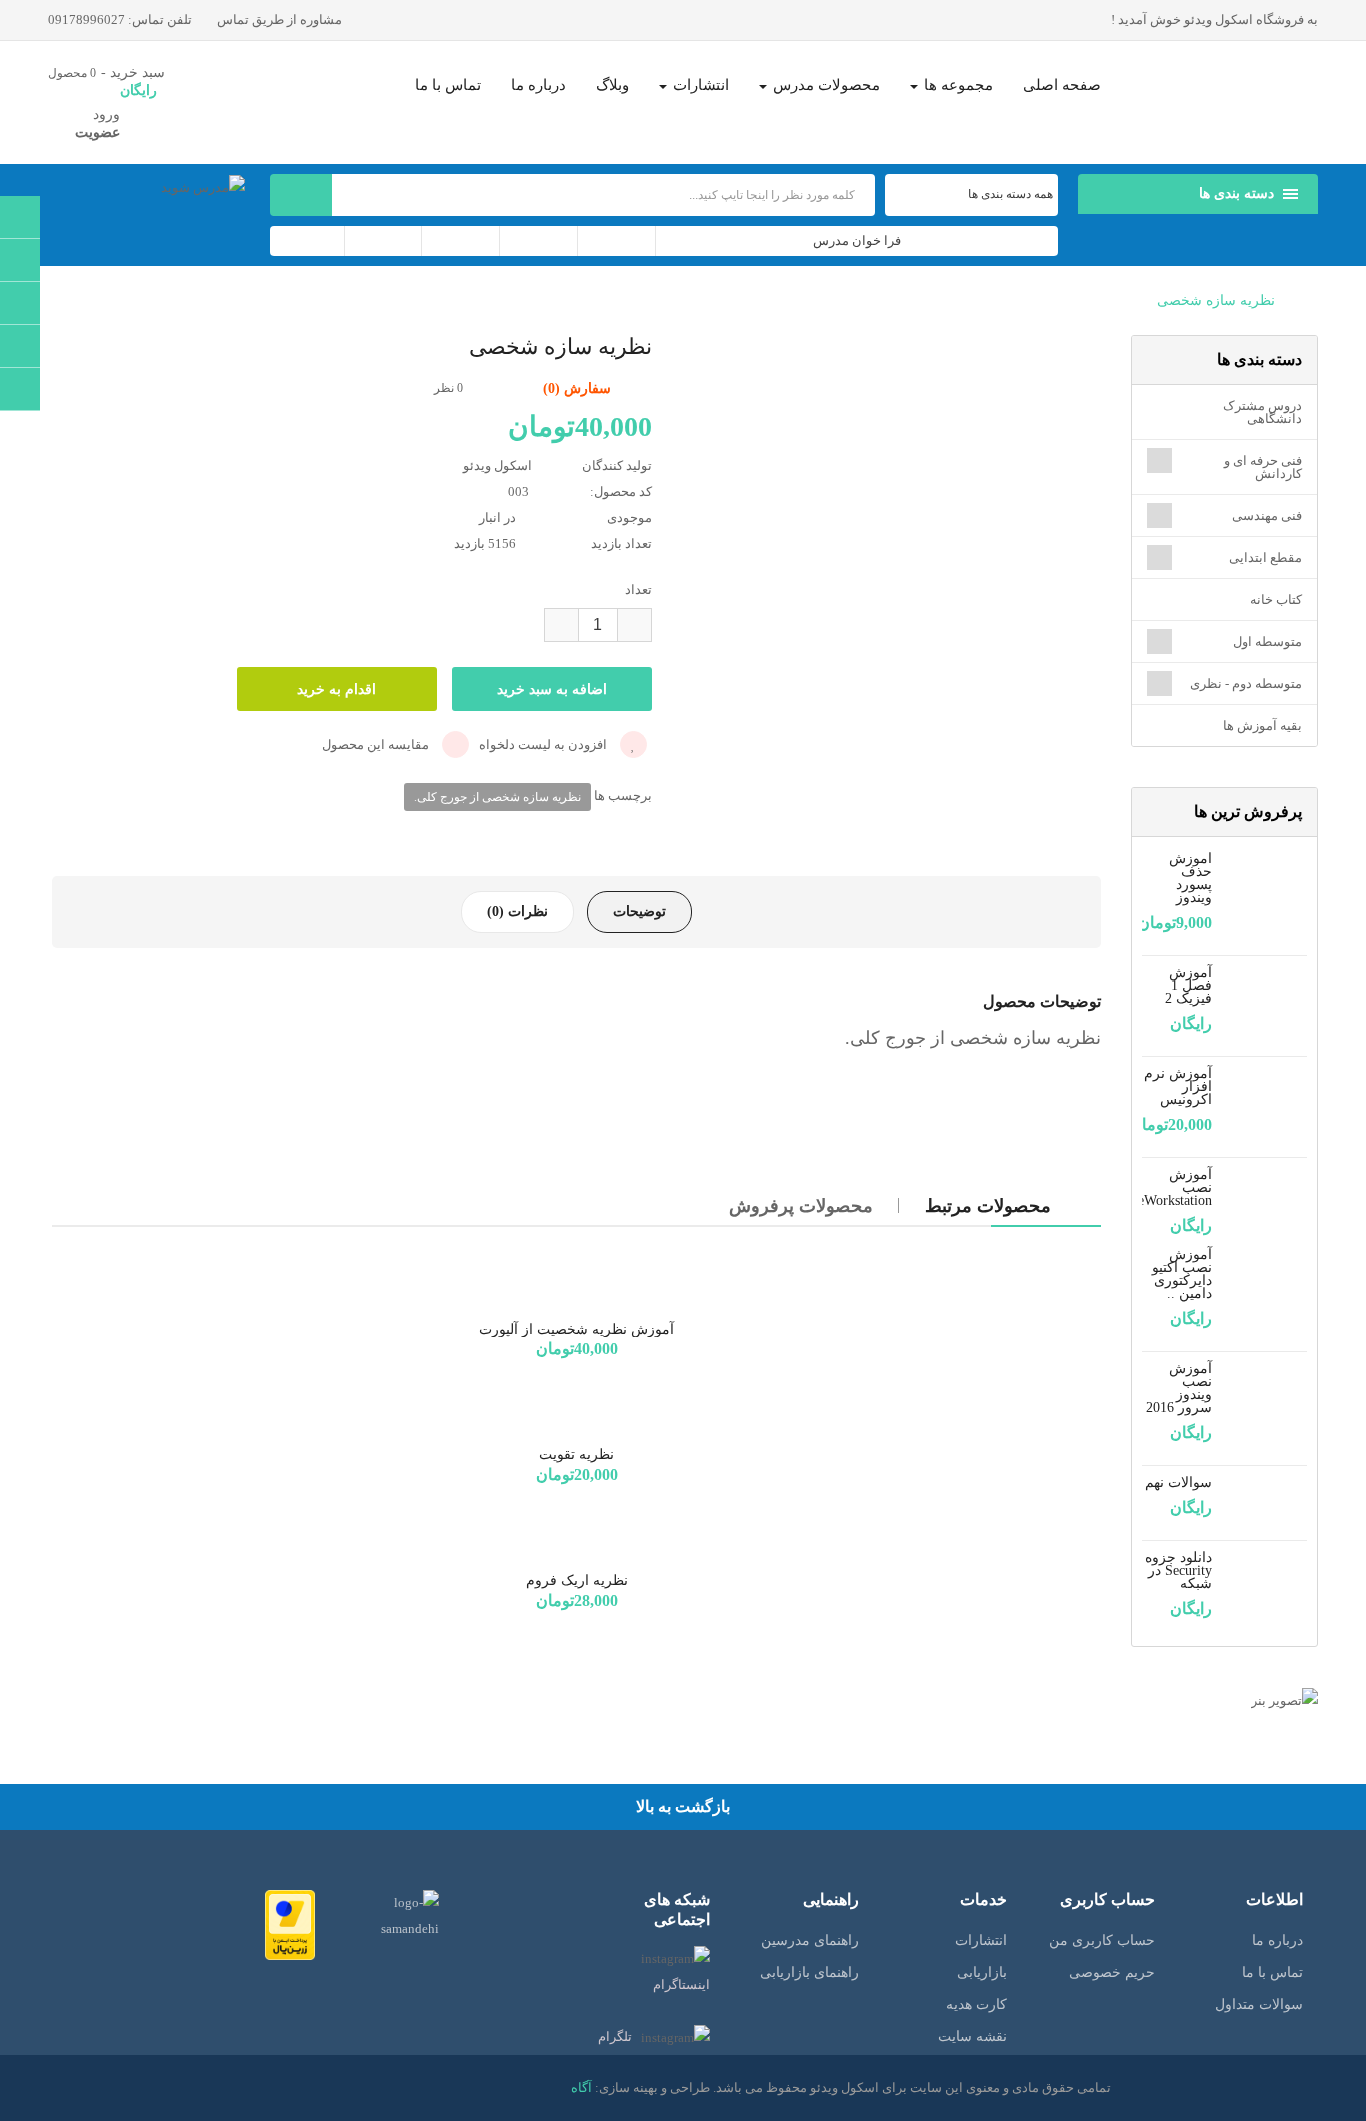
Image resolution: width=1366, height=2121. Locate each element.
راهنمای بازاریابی (809, 1972)
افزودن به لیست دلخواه (544, 744)
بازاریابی (982, 1972)
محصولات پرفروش (801, 1206)
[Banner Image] (1224, 1700)
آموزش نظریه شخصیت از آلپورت (576, 1329)
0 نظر (448, 388)
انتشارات (981, 1940)
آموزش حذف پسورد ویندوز (1190, 878)
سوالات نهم (1178, 1482)
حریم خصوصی (1112, 1972)
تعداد (638, 589)
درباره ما (1277, 1940)
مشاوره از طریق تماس (281, 19)
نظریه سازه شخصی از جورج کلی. (497, 797)
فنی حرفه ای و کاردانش (1263, 467)
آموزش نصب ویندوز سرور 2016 (1179, 1388)
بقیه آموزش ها (1262, 725)
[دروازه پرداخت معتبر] (290, 1923)
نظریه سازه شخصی (1216, 300)
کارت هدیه (976, 2004)
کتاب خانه (1276, 599)
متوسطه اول (1267, 641)
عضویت (97, 132)
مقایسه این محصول (377, 744)
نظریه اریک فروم (577, 1580)
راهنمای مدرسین (810, 1940)
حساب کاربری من (1102, 1940)
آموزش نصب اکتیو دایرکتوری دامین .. (1182, 1274)
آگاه (581, 2087)
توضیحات (639, 911)
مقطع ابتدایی (1265, 557)
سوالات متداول (1259, 2004)
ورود (106, 114)
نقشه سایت (972, 2036)
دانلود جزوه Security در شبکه (1178, 1570)
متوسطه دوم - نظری (1246, 683)
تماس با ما (1272, 1972)
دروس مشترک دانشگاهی (1262, 412)
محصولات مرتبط (988, 1206)
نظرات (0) (517, 911)
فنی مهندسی (1267, 515)
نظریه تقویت (576, 1454)
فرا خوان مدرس (857, 240)
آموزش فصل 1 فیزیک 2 (1188, 985)
